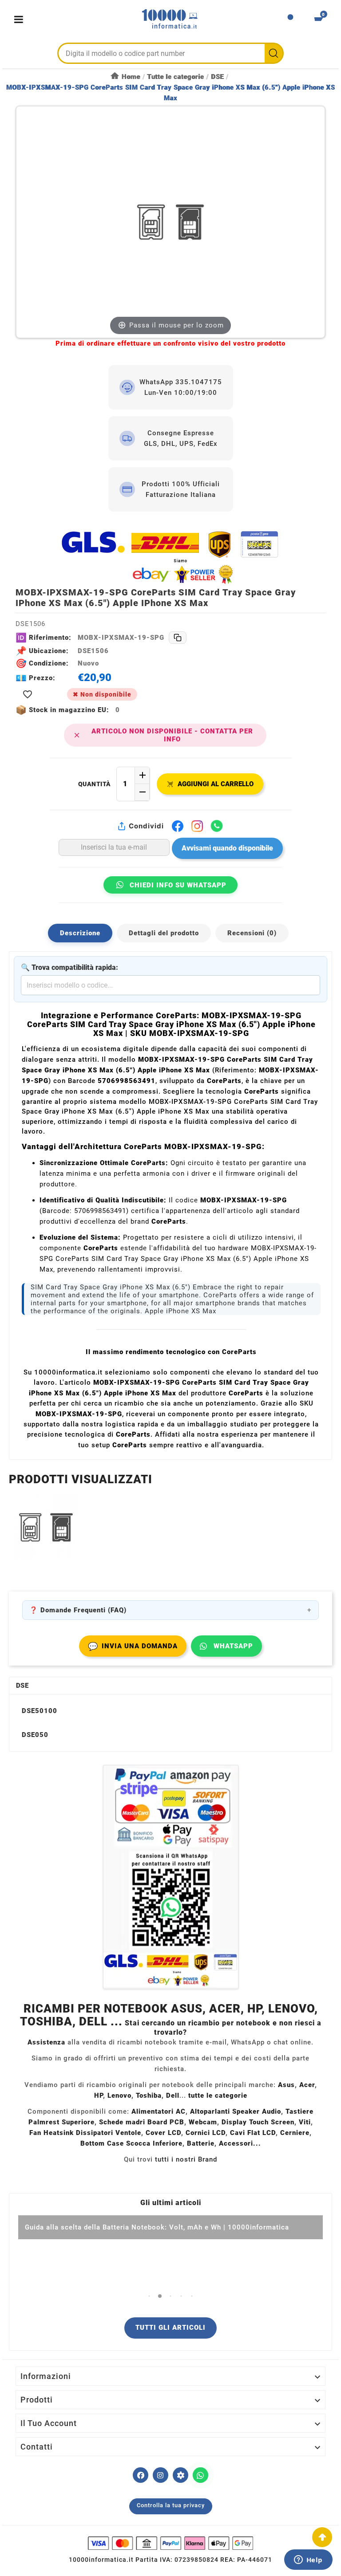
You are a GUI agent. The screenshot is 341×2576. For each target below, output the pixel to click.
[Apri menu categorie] (21, 19)
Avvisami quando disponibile (227, 848)
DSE (22, 1686)
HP (99, 2095)
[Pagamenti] (170, 2543)
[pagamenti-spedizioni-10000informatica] (170, 1877)
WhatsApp (233, 1646)
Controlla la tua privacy (171, 2505)
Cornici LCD (206, 2133)
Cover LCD (163, 2133)
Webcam (203, 2122)
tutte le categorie (218, 2095)
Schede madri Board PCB (142, 2122)
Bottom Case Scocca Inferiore (131, 2143)
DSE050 (35, 1735)
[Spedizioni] (170, 557)
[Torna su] (322, 2537)
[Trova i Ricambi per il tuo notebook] (180, 2475)
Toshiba (149, 2095)
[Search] (274, 53)
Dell (173, 2095)
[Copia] (178, 638)
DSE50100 (40, 1711)
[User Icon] (290, 20)
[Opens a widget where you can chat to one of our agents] (308, 2560)
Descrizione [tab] (80, 933)
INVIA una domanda (133, 1646)
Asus (286, 2085)
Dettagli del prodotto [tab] (164, 933)
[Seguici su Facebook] (141, 2475)
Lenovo (119, 2095)
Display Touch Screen (258, 2122)
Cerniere (295, 2133)
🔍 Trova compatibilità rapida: (69, 967)
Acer (307, 2085)
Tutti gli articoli (170, 2328)
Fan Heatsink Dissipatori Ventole (85, 2133)
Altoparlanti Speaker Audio (236, 2111)
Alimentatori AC (159, 2111)
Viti (305, 2122)
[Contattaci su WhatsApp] (200, 2475)
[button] (149, 2296)
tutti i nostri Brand (186, 2159)
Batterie (201, 2143)
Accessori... (240, 2143)
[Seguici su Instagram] (161, 2475)
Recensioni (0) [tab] (252, 933)
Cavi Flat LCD (253, 2133)
